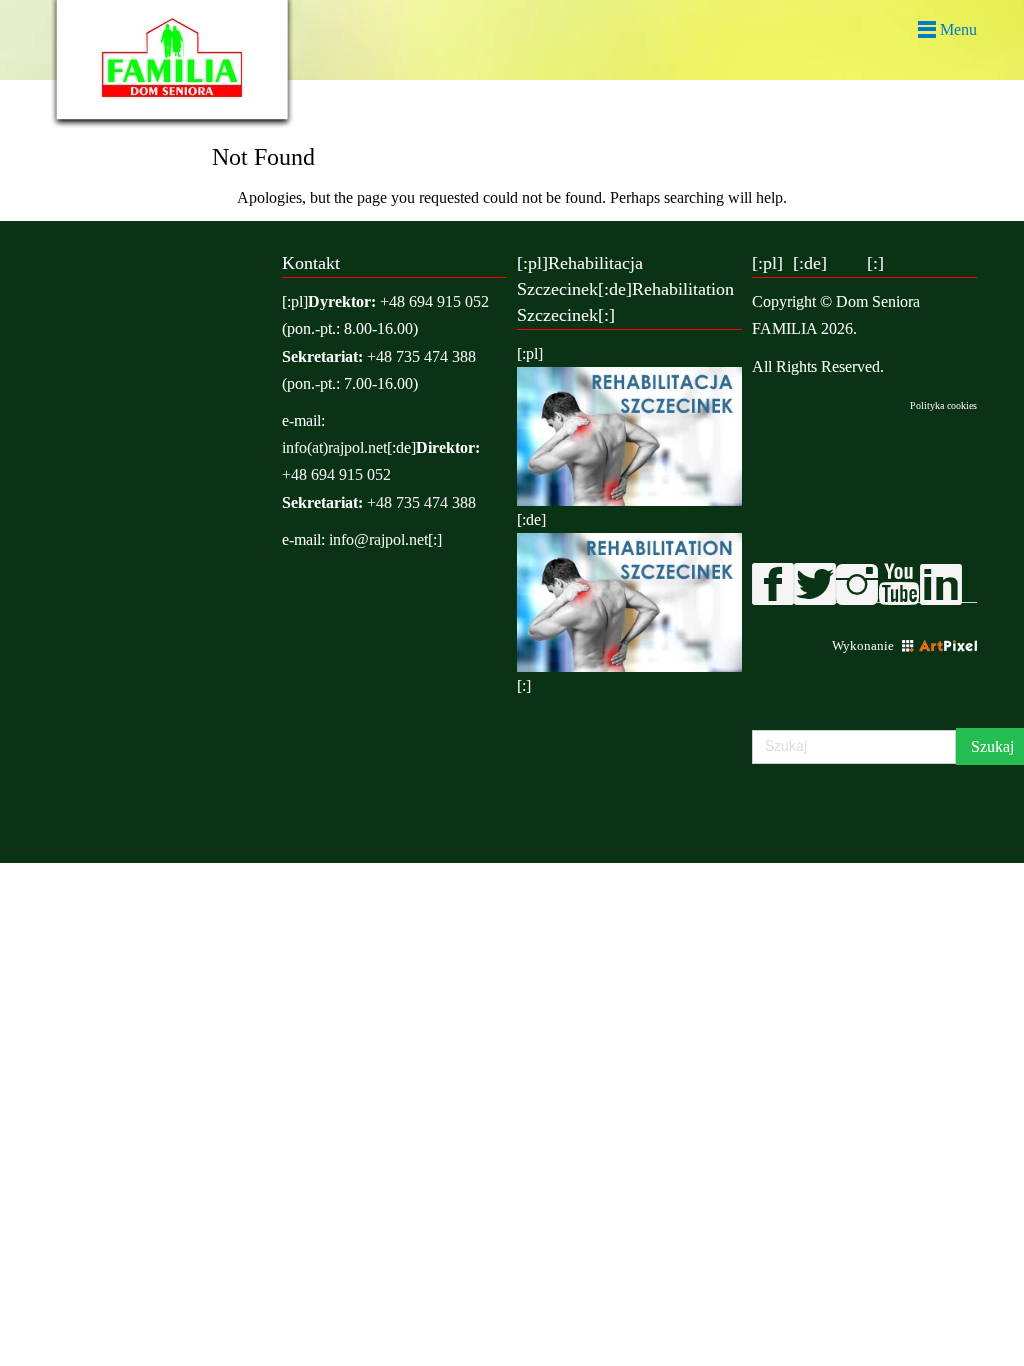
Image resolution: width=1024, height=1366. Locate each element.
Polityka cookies (943, 405)
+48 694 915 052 (434, 301)
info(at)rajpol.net (334, 447)
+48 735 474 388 (421, 356)
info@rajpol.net (378, 539)
